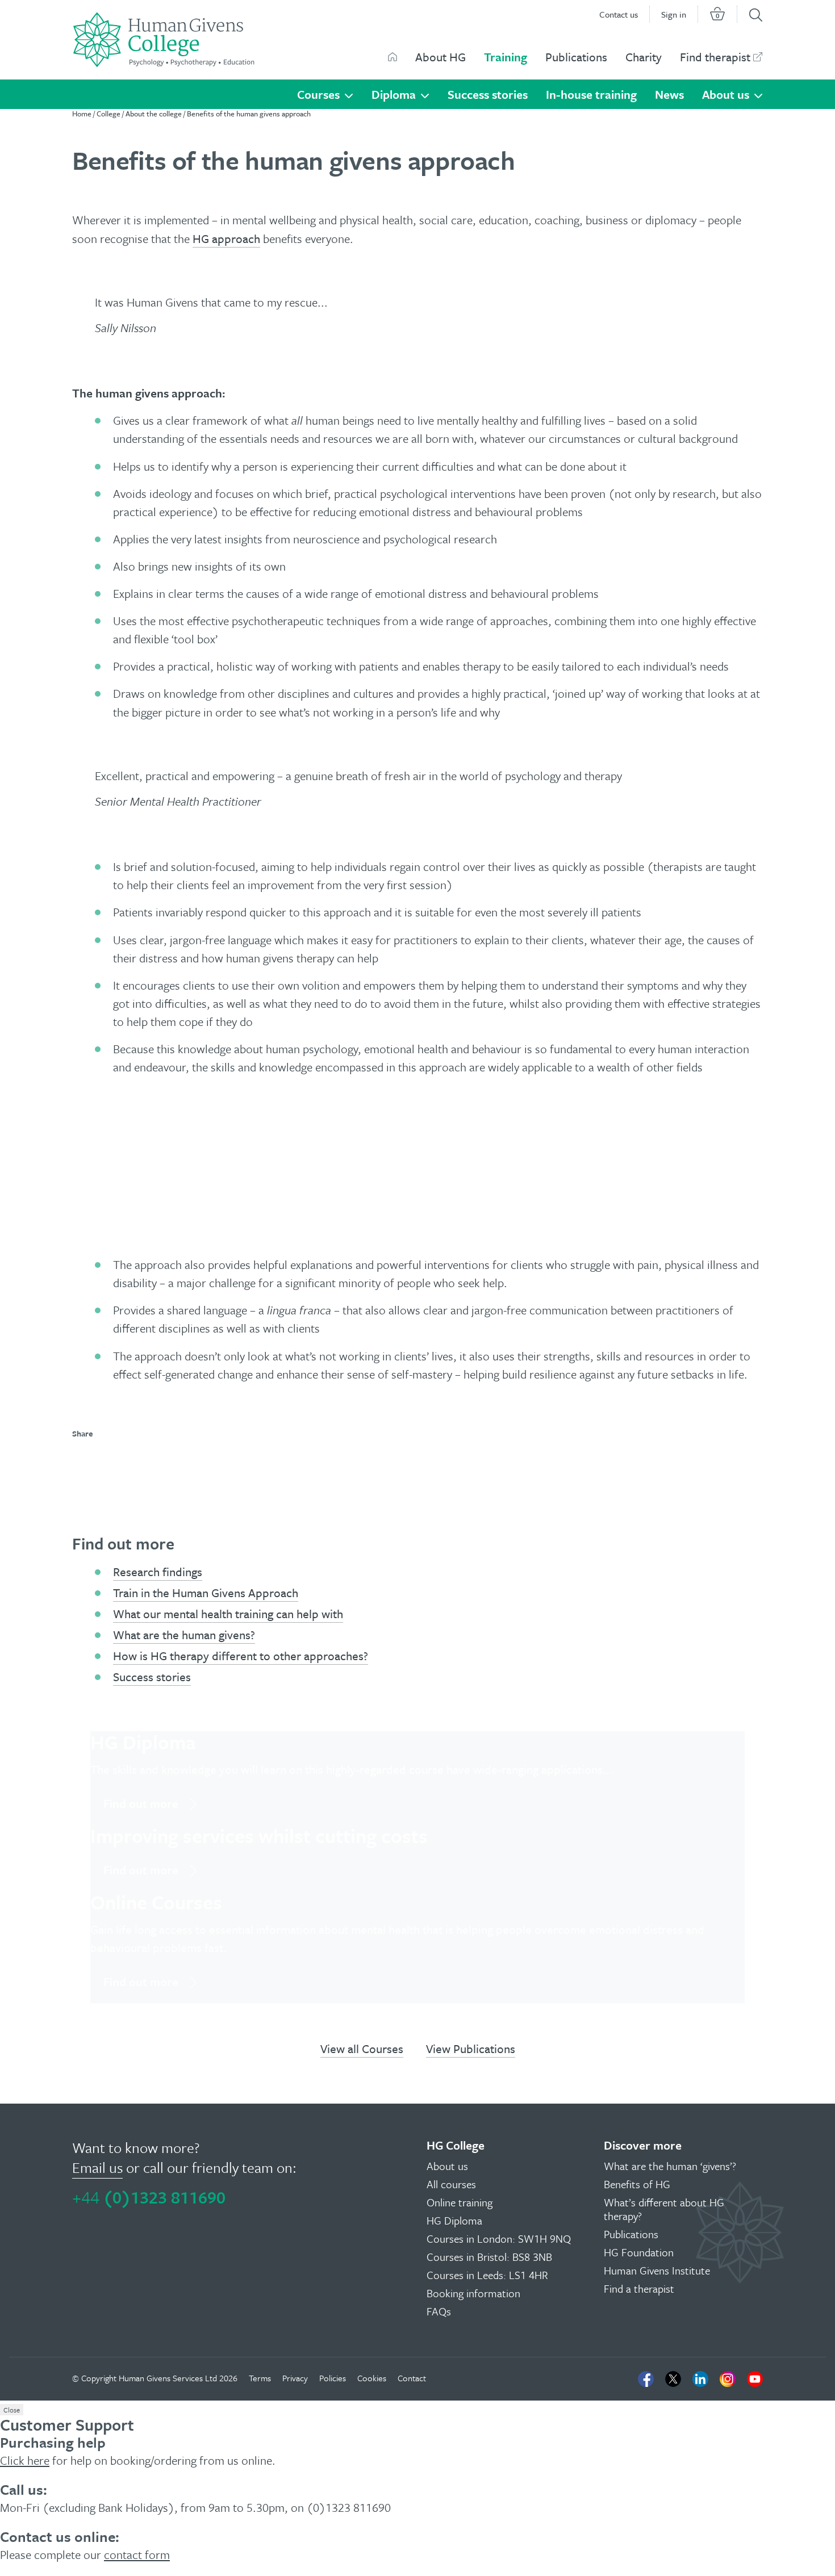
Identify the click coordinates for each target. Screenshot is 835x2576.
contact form (137, 2554)
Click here (25, 2460)
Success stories (488, 94)
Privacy (295, 2378)
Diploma (394, 94)
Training (506, 57)
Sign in (674, 14)
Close (12, 2410)
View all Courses (362, 2049)
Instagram (728, 2379)
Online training (460, 2202)
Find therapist (715, 57)
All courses (451, 2184)
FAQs (439, 2311)
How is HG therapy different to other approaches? (241, 1656)
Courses (318, 94)
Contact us (619, 14)
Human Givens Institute (657, 2270)
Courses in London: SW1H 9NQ (499, 2238)
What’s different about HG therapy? (664, 2209)
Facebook (646, 2379)
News (669, 94)
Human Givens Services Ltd (168, 2378)
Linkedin (700, 2379)
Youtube (755, 2379)
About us (726, 94)
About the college (154, 114)
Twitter (673, 2379)
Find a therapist (639, 2288)
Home (82, 114)
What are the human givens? (184, 1635)
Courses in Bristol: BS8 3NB (489, 2257)
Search (756, 15)
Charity (644, 57)
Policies (333, 2378)
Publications (576, 57)
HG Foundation (639, 2252)
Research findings (158, 1572)
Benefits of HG (637, 2184)
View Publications (471, 2049)
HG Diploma (454, 2220)
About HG (441, 57)
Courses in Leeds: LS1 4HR (487, 2275)
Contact (412, 2378)
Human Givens (393, 57)
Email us (97, 2167)
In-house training (591, 94)
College (108, 114)
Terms (260, 2378)
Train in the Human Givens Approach (206, 1593)
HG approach (226, 238)
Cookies (372, 2378)
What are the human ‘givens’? (670, 2166)
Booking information (473, 2293)
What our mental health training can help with (228, 1614)
